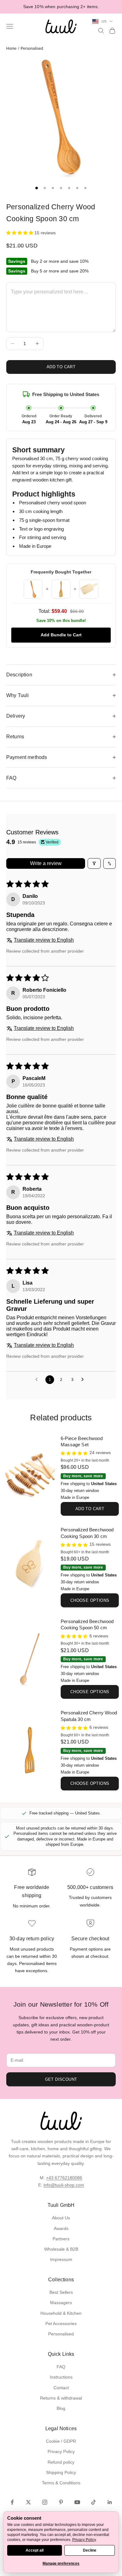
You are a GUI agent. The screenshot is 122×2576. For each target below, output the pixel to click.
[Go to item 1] (37, 188)
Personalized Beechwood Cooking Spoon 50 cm (87, 1625)
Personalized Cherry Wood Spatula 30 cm (89, 1716)
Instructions (61, 2377)
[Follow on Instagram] (45, 2502)
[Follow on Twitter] (28, 2502)
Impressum (61, 2259)
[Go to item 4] (61, 188)
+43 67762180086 (64, 2178)
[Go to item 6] (77, 188)
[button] (20, 233)
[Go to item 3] (53, 188)
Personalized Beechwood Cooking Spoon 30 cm (87, 1533)
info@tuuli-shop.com (64, 2185)
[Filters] (94, 863)
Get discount (61, 2079)
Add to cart (61, 367)
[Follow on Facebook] (12, 2502)
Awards (61, 2228)
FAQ (61, 2367)
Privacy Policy (61, 2451)
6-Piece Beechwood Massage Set (82, 1442)
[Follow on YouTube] (77, 2502)
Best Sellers (61, 2292)
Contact (61, 2388)
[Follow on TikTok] (94, 2502)
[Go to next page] (84, 1380)
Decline (90, 2550)
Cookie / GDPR (61, 2441)
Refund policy (61, 2462)
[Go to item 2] (45, 188)
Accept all (35, 2550)
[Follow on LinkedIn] (110, 2502)
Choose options (90, 1600)
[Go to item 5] (69, 188)
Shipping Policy (61, 2472)
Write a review (46, 863)
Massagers (61, 2303)
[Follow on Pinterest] (61, 2502)
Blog (61, 2408)
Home (11, 48)
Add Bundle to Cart (61, 635)
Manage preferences (61, 2563)
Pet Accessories (61, 2324)
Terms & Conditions (61, 2483)
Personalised (32, 48)
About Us (61, 2218)
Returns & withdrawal (61, 2398)
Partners (61, 2239)
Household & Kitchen (61, 2313)
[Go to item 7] (85, 188)
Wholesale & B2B (61, 2249)
